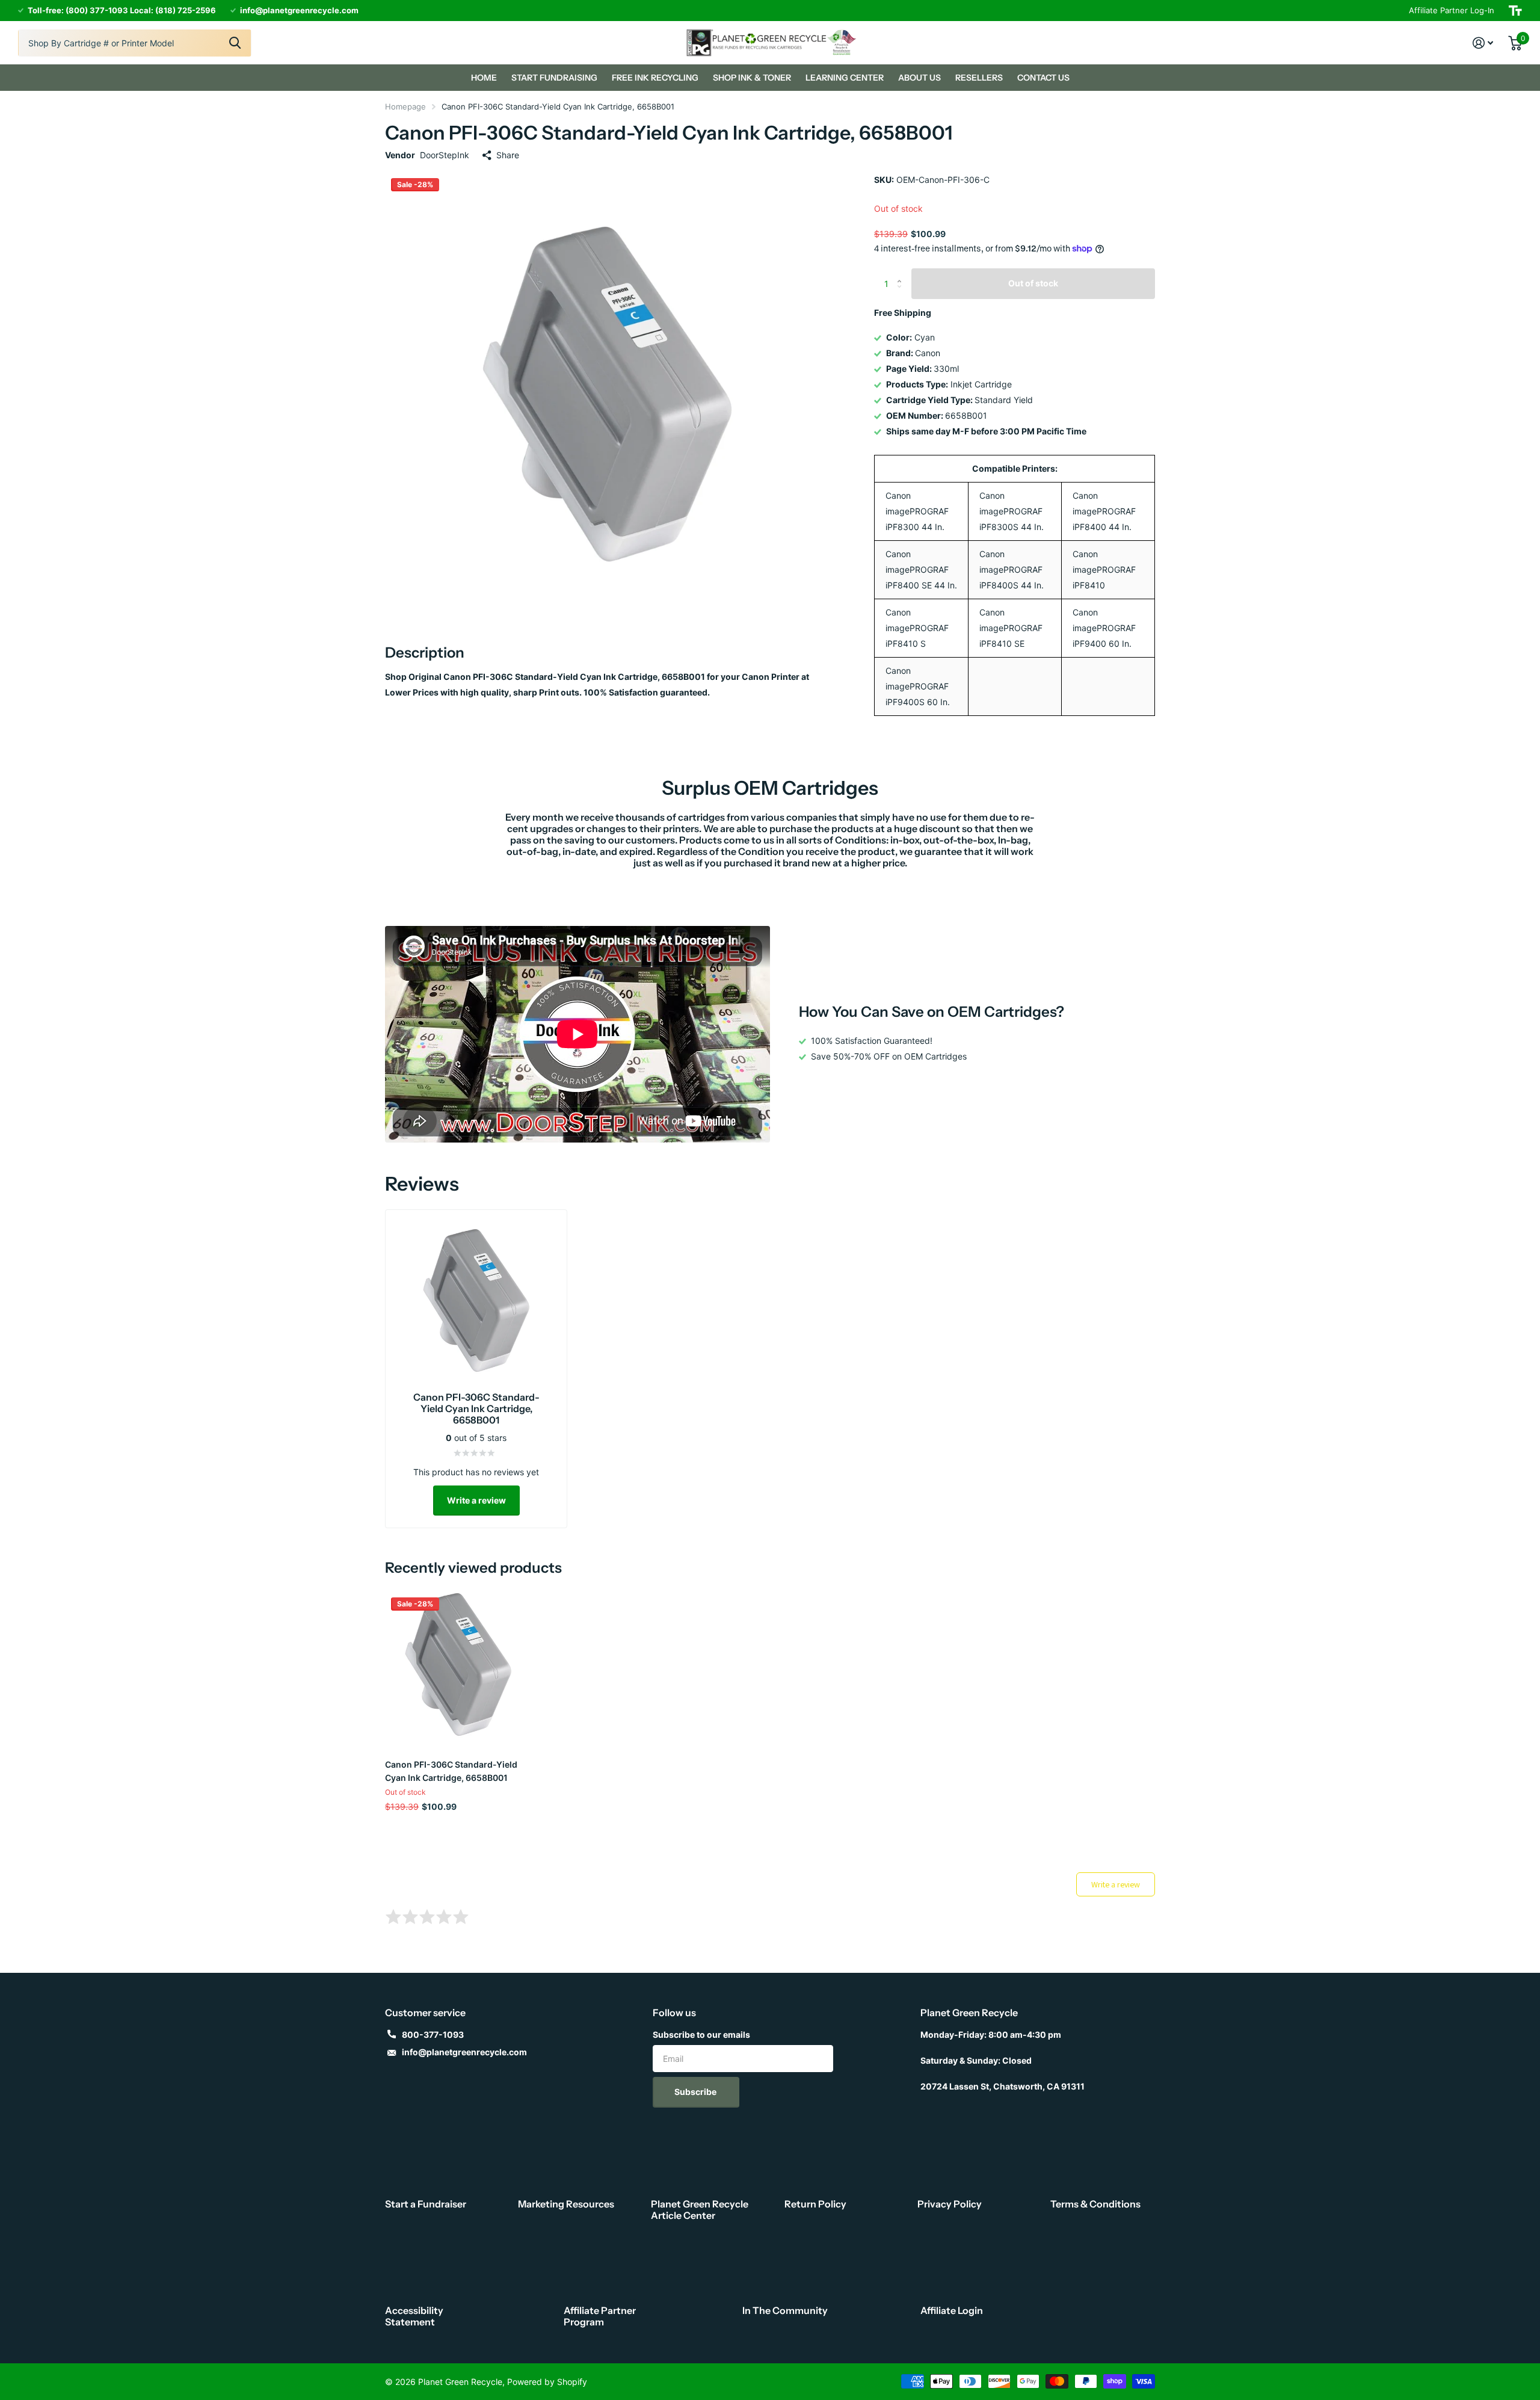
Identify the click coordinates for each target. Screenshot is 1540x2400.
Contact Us (1043, 78)
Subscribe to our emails (701, 2034)
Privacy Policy (950, 2204)
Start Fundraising (554, 78)
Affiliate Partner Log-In (1452, 10)
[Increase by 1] (902, 273)
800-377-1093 (433, 2034)
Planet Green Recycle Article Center (700, 2210)
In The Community (785, 2310)
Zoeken (235, 43)
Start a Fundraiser (426, 2204)
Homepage (405, 106)
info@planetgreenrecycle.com (464, 2052)
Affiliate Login (952, 2310)
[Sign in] (1483, 43)
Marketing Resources (566, 2204)
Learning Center (845, 78)
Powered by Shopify (547, 2382)
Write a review (476, 1500)
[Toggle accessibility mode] (1515, 11)
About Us (919, 78)
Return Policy (815, 2204)
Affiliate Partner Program (600, 2316)
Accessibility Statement (414, 2316)
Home (484, 78)
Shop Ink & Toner (752, 78)
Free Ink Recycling (655, 78)
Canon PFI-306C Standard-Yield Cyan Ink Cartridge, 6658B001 (451, 1771)
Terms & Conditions (1095, 2204)
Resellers (979, 78)
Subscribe (696, 2092)
